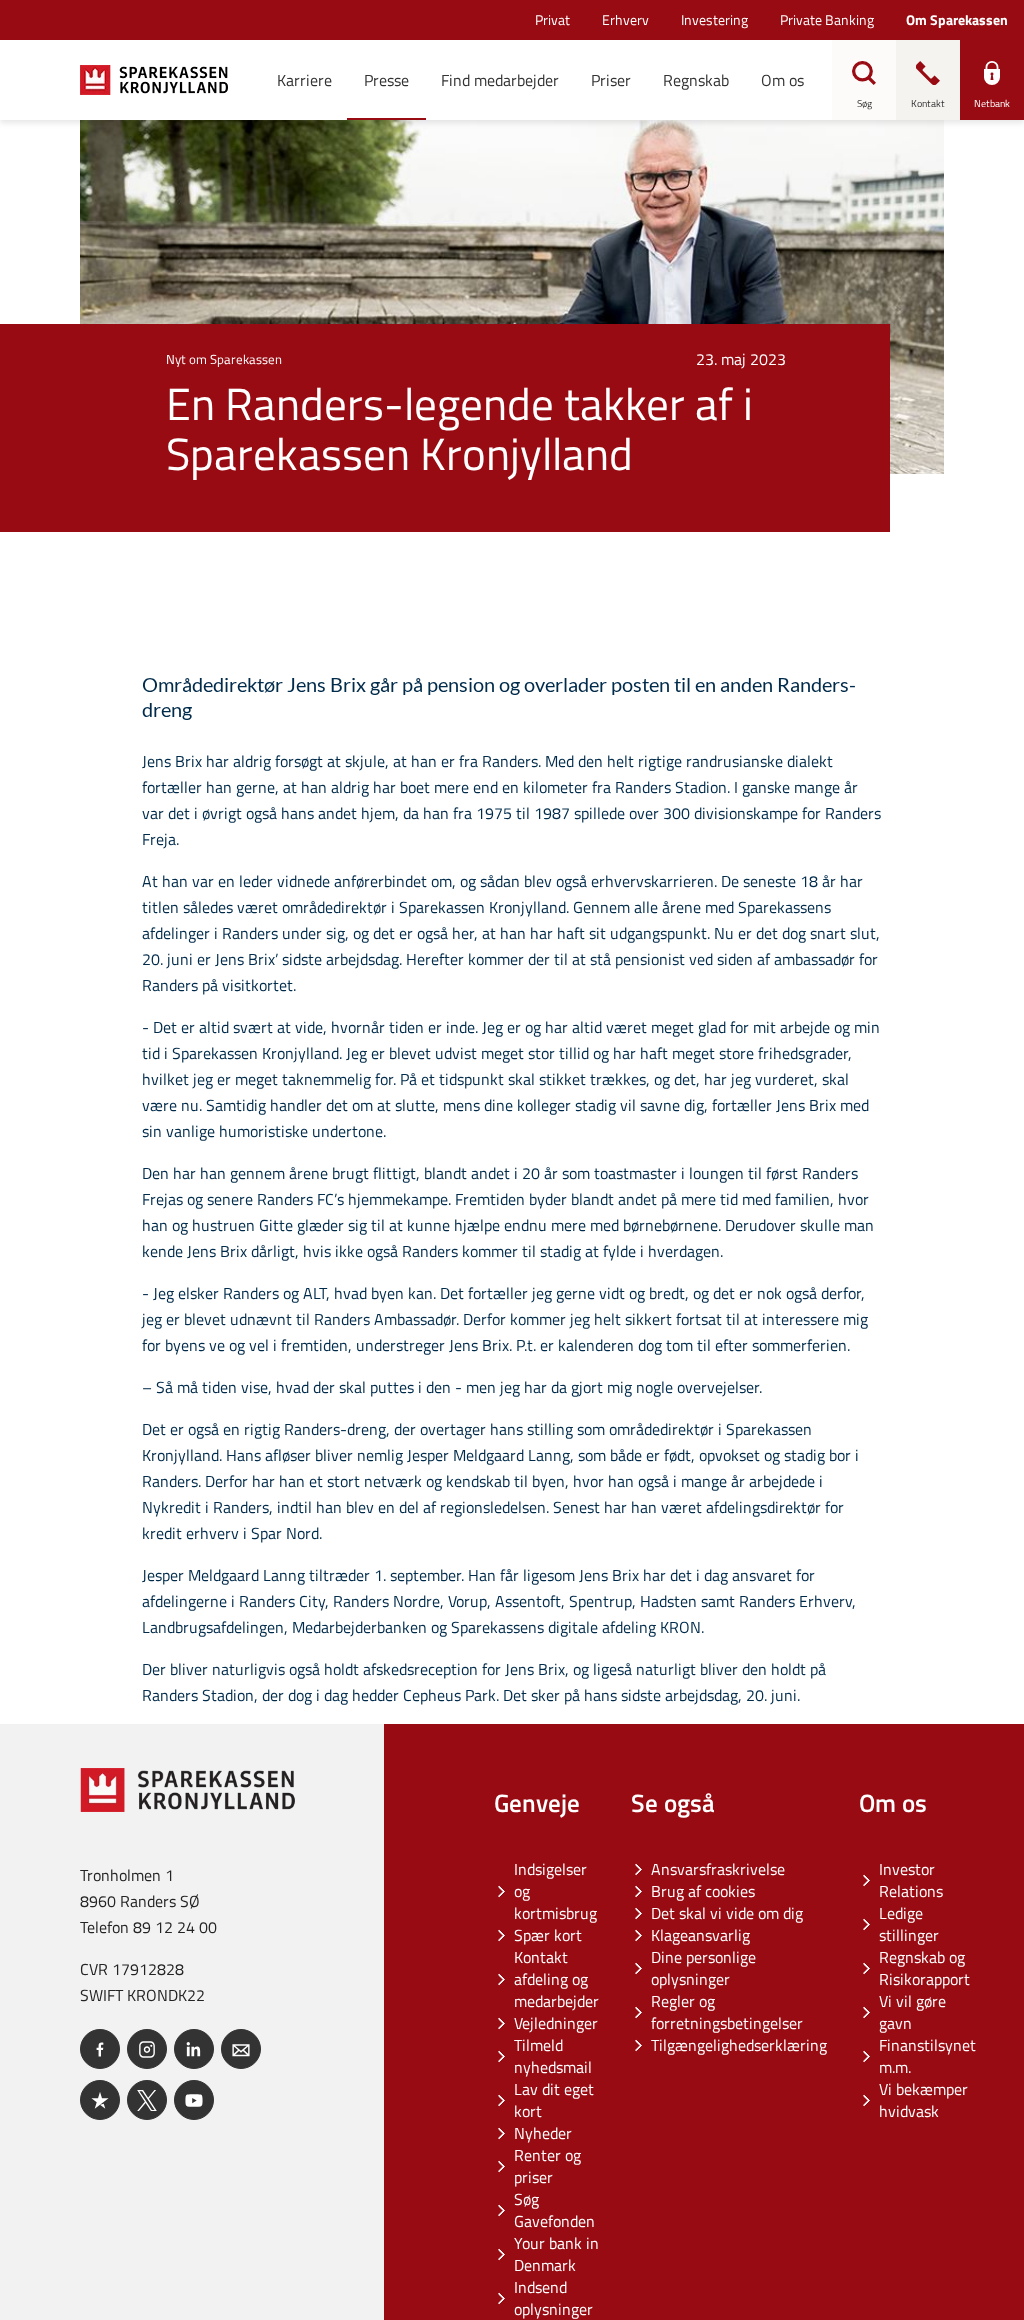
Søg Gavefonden (554, 2210)
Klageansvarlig (700, 1935)
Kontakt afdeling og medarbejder (556, 1979)
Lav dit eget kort (554, 2100)
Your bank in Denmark (556, 2254)
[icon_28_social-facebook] (100, 2049)
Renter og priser (547, 2166)
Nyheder (543, 2133)
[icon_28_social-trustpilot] (100, 2100)
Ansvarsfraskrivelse (718, 1869)
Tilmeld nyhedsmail (553, 2056)
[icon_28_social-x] (147, 2100)
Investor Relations (911, 1880)
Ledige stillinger (909, 1924)
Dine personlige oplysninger (703, 1968)
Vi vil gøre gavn (912, 2012)
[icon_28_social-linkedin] (194, 2049)
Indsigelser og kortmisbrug (555, 1891)
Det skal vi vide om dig (727, 1913)
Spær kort (548, 1935)
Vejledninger (556, 2023)
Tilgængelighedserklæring (739, 2045)
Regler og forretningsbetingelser (727, 2012)
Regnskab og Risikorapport (924, 1968)
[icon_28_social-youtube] (194, 2100)
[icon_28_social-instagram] (147, 2049)
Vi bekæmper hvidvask (923, 2100)
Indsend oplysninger (553, 2298)
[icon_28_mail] (241, 2049)
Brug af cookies (703, 1891)
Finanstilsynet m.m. (927, 2056)
